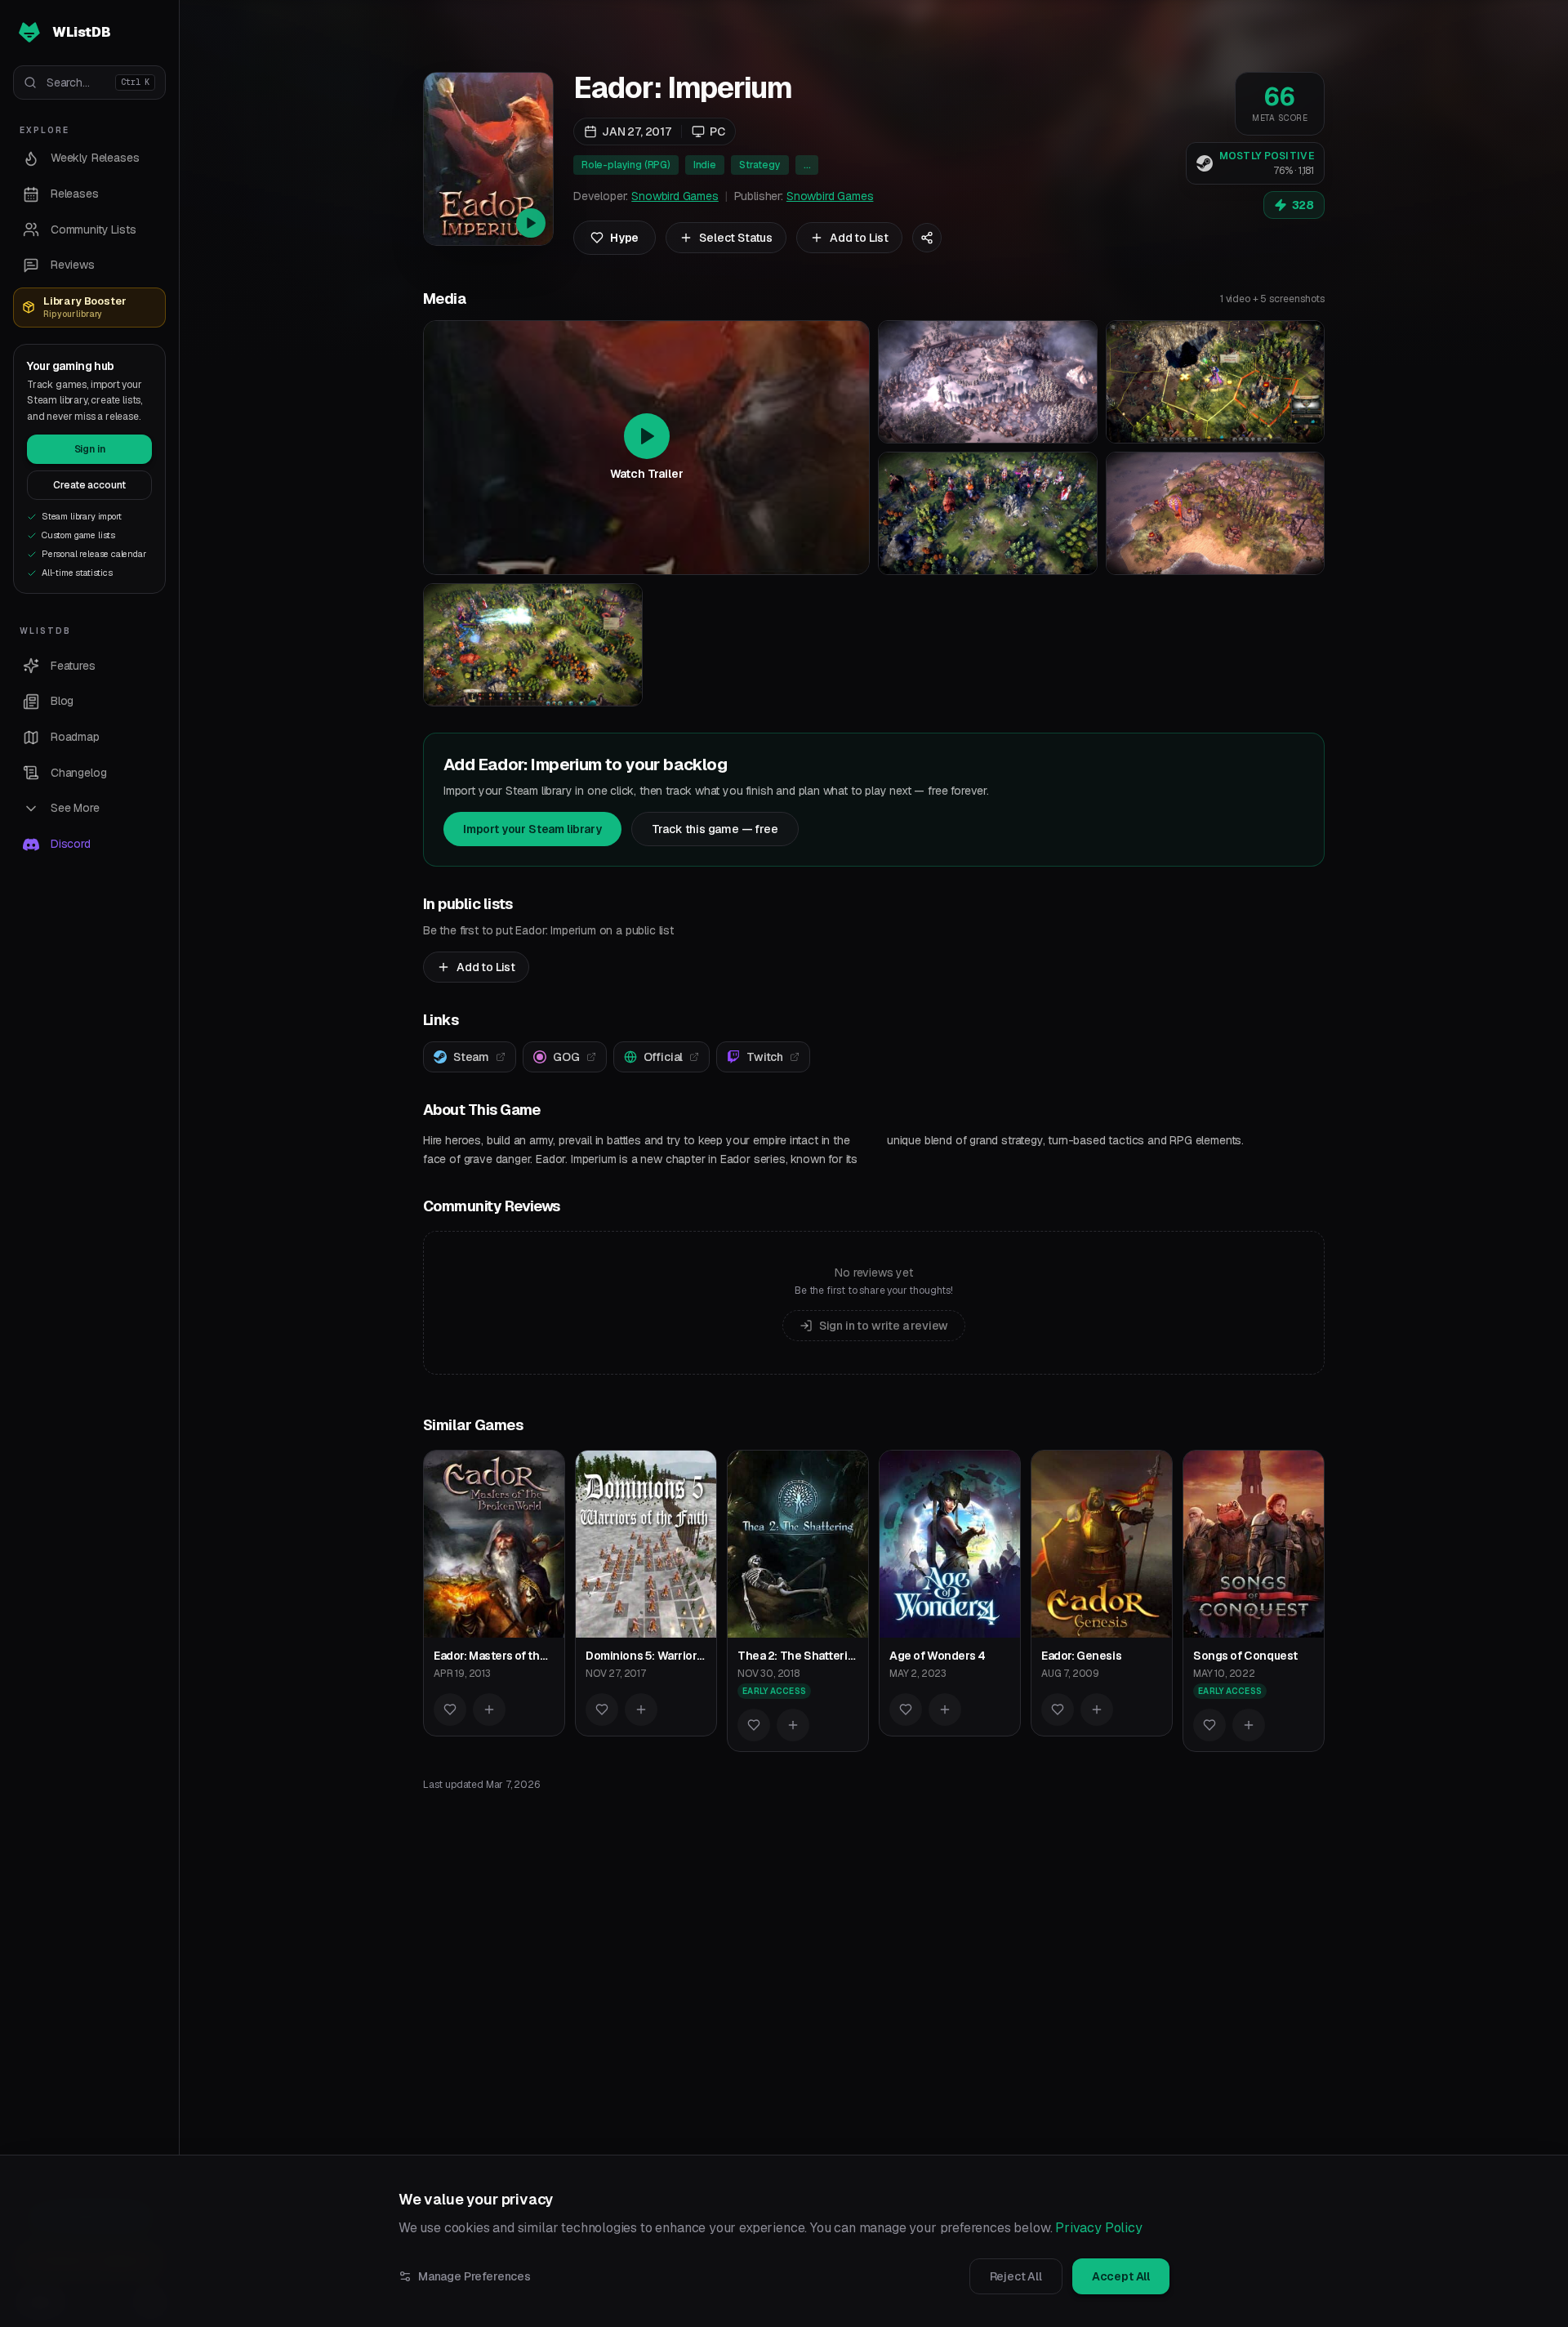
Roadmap (75, 737)
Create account (90, 485)
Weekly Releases (95, 158)
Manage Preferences (474, 2276)
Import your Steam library (532, 829)
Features (73, 666)
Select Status (736, 238)
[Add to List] (489, 1710)
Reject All (1016, 2276)
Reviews (73, 265)
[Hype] (450, 1710)
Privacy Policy (1099, 2228)
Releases (75, 194)
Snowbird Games (675, 196)
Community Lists (93, 230)
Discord (71, 844)
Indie (705, 165)
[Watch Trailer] (488, 159)
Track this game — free (715, 829)
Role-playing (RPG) (626, 165)
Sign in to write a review (884, 1326)
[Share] (927, 238)
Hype (624, 238)
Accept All (1121, 2276)
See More (75, 808)
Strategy (760, 165)
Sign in (90, 449)
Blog (62, 701)
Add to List (859, 238)
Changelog (78, 773)
